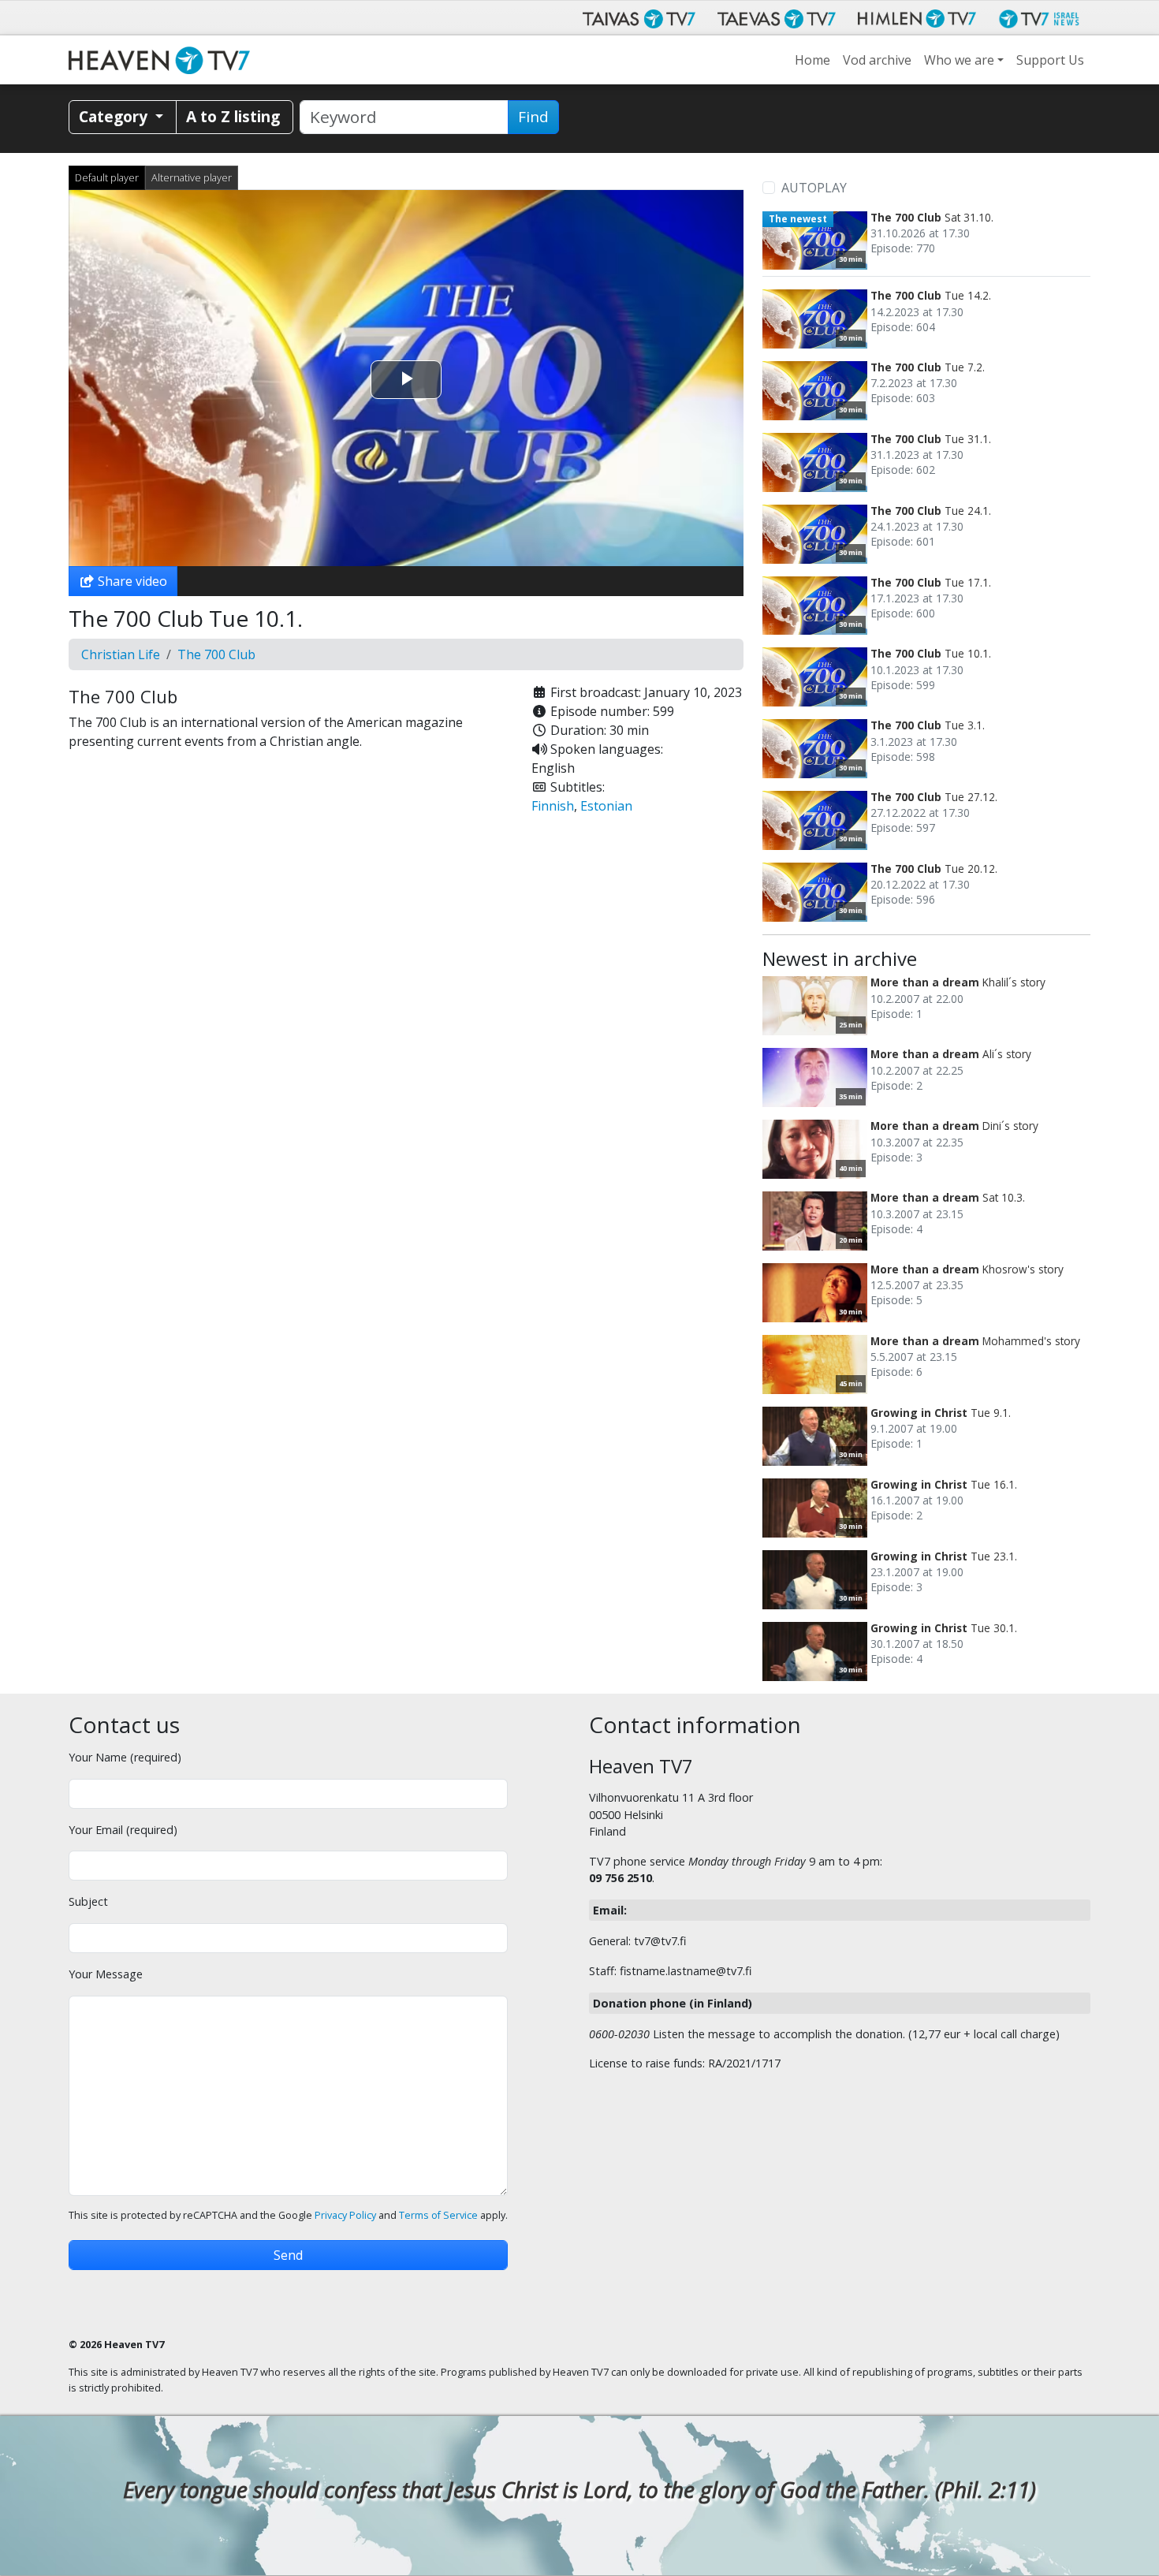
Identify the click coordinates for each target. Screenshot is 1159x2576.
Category (115, 116)
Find (533, 117)
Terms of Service (438, 2215)
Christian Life (121, 654)
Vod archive (877, 60)
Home (812, 60)
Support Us (1050, 60)
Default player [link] (107, 177)
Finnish (553, 806)
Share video (131, 581)
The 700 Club (216, 654)
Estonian (606, 806)
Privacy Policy (345, 2215)
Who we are (959, 60)
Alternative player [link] (192, 177)
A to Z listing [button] (233, 116)
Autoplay (814, 188)
